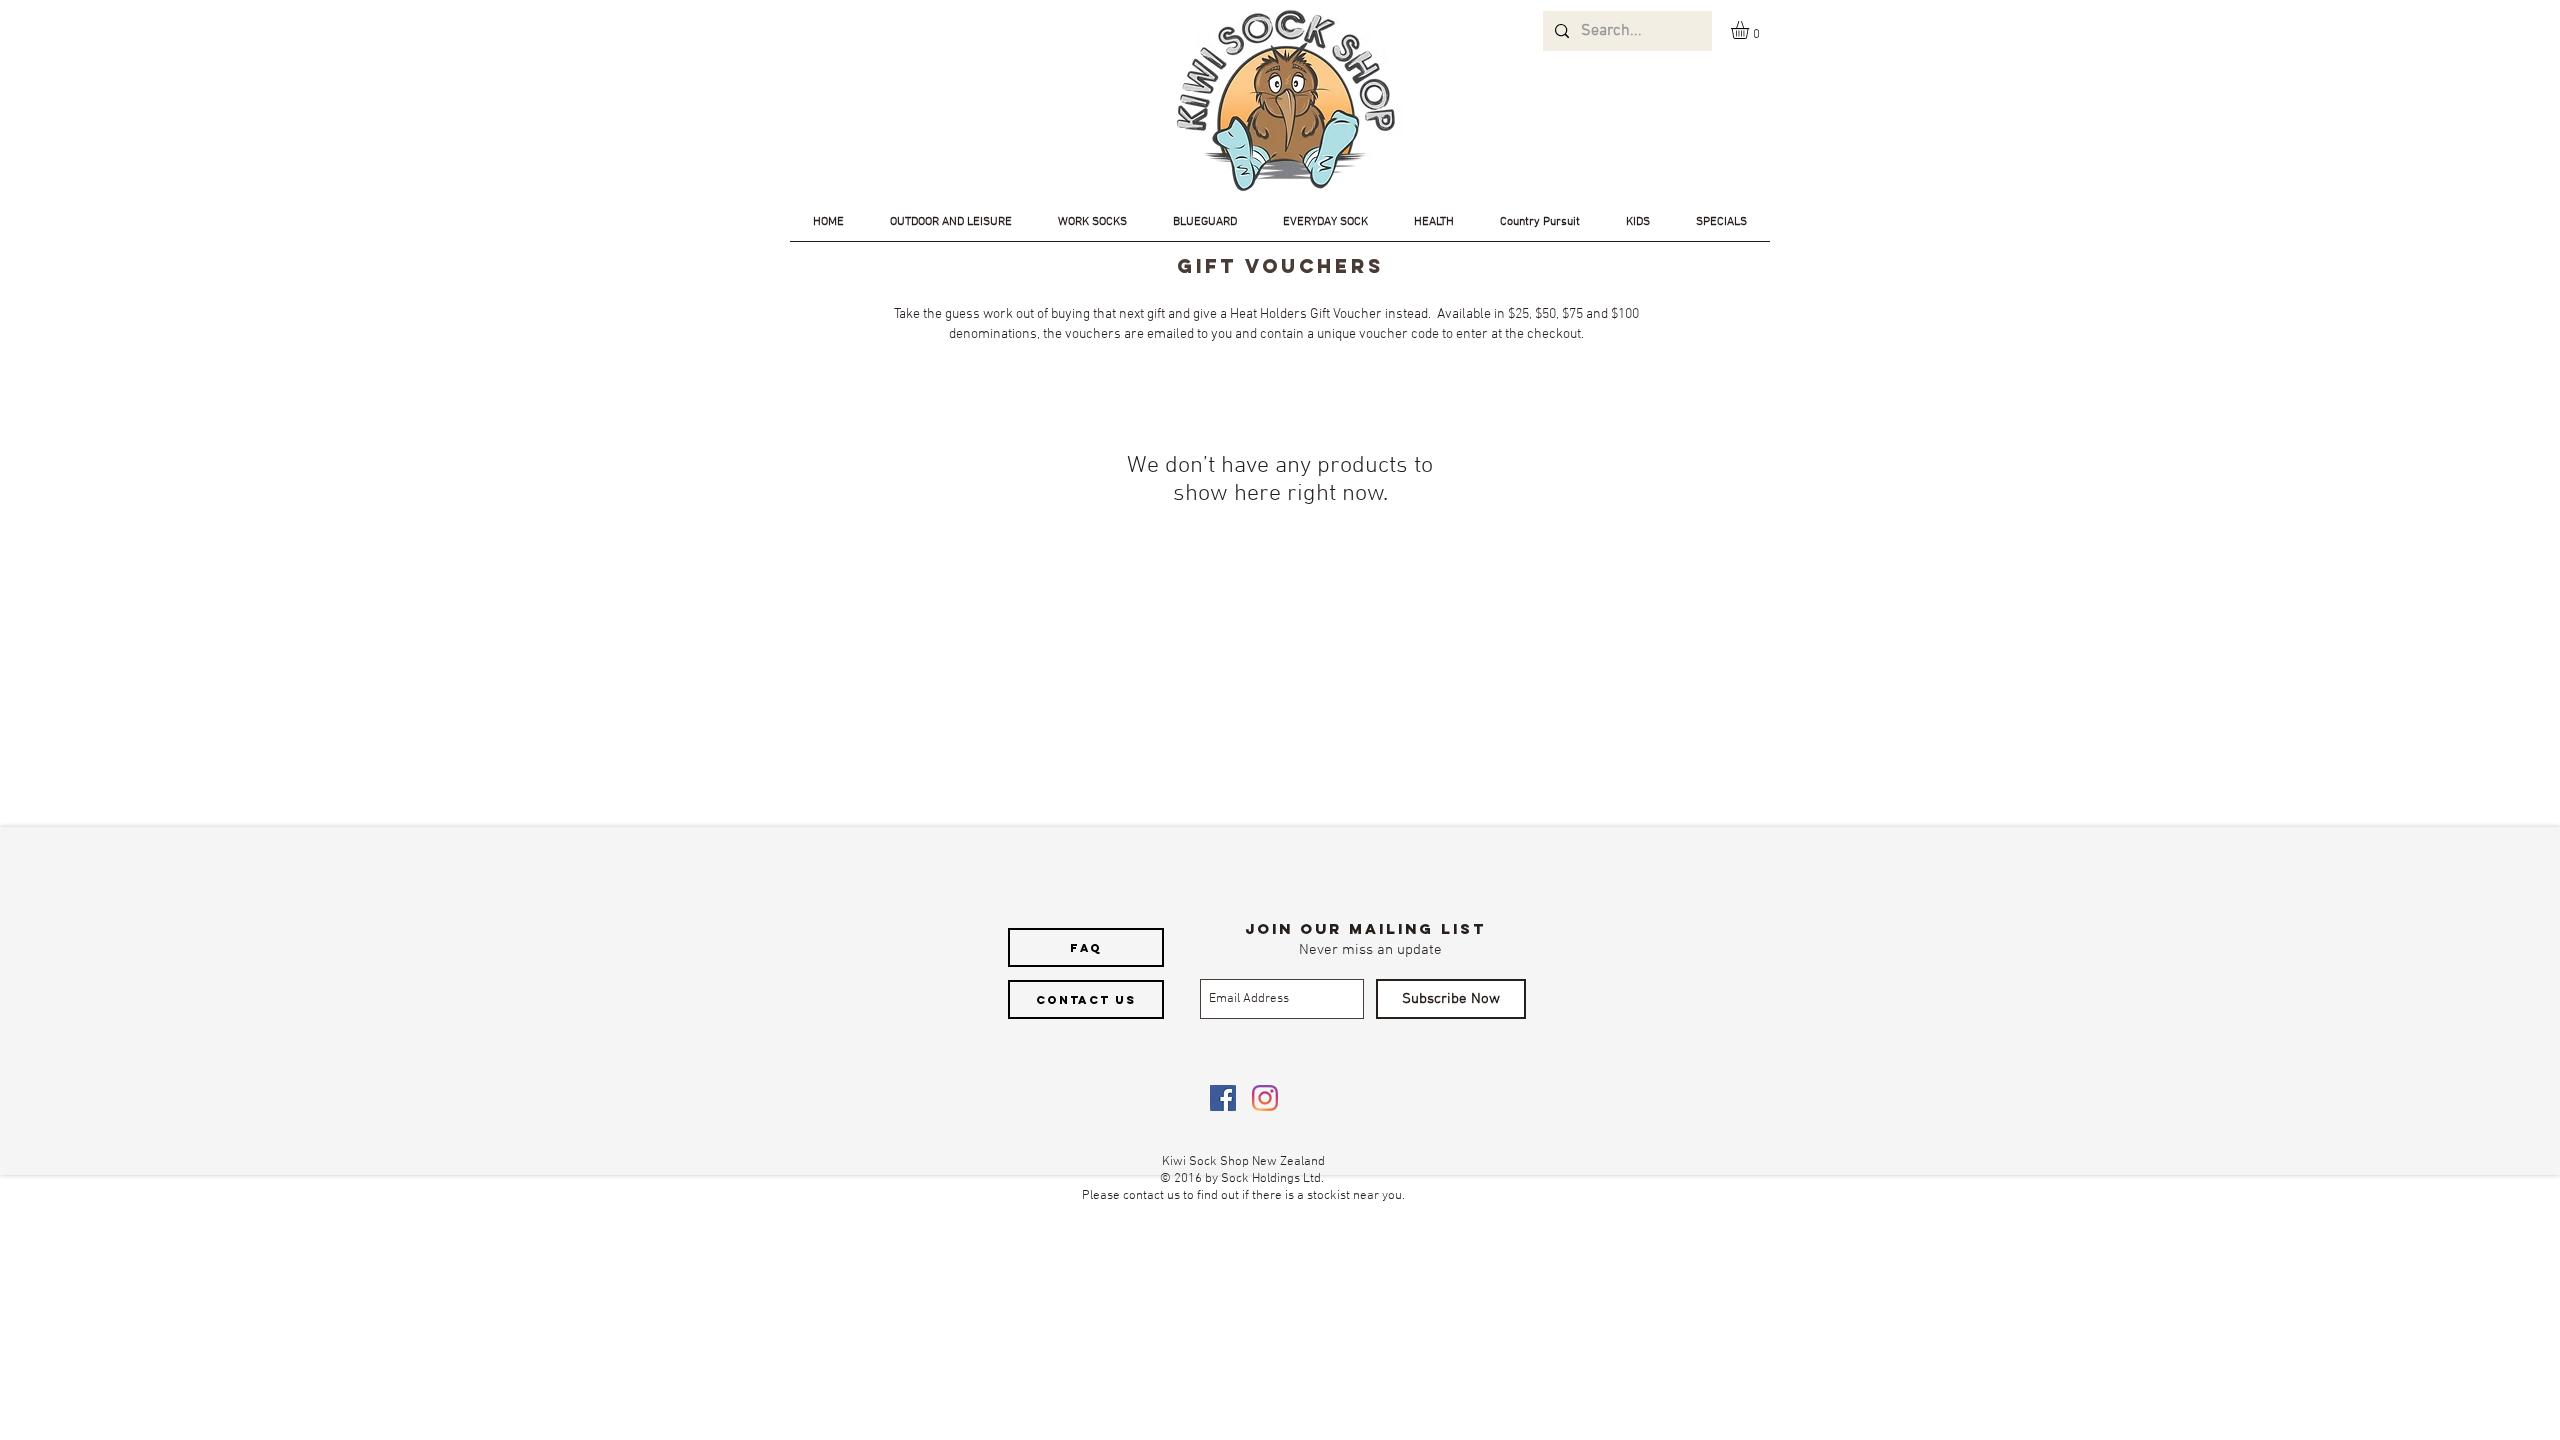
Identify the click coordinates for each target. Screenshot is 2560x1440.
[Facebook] (1223, 1098)
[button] (1750, 30)
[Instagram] (1265, 1098)
